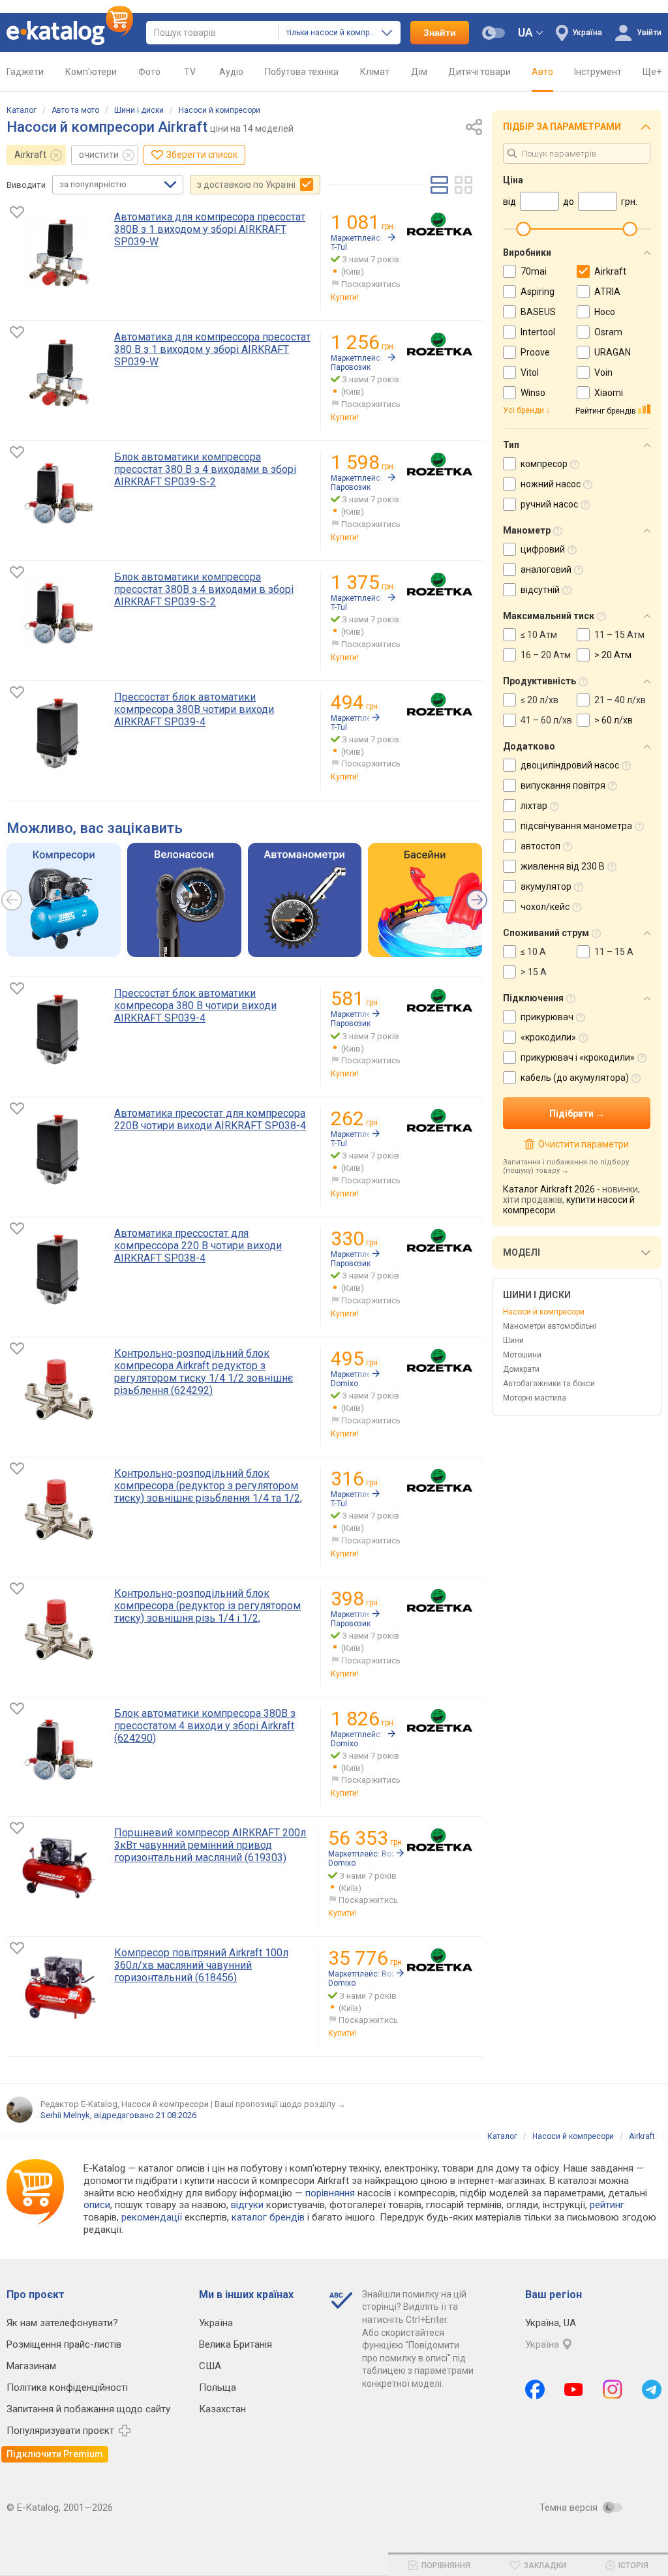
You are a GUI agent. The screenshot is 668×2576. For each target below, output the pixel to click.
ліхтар (534, 806)
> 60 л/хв (614, 720)
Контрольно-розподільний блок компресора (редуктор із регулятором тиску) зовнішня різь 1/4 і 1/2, (207, 1606)
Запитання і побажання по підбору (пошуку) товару (566, 1166)
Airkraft (30, 155)
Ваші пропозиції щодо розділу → (280, 2104)
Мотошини (522, 1355)
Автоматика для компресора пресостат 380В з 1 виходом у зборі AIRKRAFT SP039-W (210, 229)
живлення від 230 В (563, 866)
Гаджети (25, 72)
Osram (608, 332)
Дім (419, 72)
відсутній (540, 590)
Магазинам (31, 2366)
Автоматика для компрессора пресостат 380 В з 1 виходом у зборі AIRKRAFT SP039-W (212, 349)
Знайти (440, 33)
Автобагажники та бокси (549, 1384)
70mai (534, 271)
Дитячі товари (479, 72)
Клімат (375, 72)
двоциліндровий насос (570, 765)
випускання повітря (563, 785)
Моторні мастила (535, 1398)
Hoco (605, 312)
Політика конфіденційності (67, 2387)
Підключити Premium (55, 2454)
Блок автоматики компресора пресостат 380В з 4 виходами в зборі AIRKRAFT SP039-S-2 (204, 589)
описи (97, 2205)
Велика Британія (235, 2344)
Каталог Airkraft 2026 (549, 1189)
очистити (99, 155)
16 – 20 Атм (546, 655)
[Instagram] (613, 2389)
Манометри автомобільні (550, 1326)
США (210, 2366)
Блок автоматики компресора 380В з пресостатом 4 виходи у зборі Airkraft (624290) (205, 1726)
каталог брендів (268, 2217)
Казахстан (222, 2409)
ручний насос (549, 504)
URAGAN (613, 352)
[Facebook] (535, 2389)
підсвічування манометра (576, 826)
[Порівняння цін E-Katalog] (70, 33)
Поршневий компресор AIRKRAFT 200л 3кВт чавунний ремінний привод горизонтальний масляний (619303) (210, 1845)
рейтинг (607, 2205)
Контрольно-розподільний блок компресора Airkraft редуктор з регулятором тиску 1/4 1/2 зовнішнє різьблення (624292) (204, 1372)
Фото (149, 72)
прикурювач (547, 1017)
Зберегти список (202, 155)
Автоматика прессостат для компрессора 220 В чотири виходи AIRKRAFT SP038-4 (198, 1246)
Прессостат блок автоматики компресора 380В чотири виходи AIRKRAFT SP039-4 (194, 709)
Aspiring (538, 292)
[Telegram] (652, 2389)
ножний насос (551, 484)
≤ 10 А (533, 952)
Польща (218, 2387)
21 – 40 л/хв (620, 700)
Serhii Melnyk (65, 2115)
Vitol (530, 372)
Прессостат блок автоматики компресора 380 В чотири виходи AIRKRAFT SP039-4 (195, 1006)
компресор (544, 464)
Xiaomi (609, 393)
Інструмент (598, 72)
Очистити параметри (583, 1144)
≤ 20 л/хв (539, 700)
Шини (513, 1341)
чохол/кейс (545, 907)
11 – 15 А (614, 952)
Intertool (538, 332)
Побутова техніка (302, 72)
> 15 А (534, 972)
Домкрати (521, 1369)
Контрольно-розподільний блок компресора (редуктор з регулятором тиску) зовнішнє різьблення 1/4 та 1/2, (208, 1486)
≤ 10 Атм (539, 635)
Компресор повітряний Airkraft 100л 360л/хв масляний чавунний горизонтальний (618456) (201, 1965)
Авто (542, 72)
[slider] (523, 229)
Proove (535, 352)
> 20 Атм (613, 655)
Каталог (22, 110)
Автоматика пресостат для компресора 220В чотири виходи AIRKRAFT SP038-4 (210, 1119)
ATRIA (607, 292)
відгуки (247, 2205)
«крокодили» (548, 1037)
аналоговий (546, 569)
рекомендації (152, 2217)
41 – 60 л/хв (546, 720)
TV (190, 72)
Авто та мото (75, 110)
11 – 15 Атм (619, 635)
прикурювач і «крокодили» (578, 1057)
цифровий (543, 549)
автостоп (540, 846)
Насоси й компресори (220, 110)
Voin (603, 372)
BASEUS (538, 312)
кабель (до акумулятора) (575, 1078)
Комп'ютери (91, 72)
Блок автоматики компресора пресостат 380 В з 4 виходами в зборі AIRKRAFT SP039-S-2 (205, 469)
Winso (533, 393)
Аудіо (231, 72)
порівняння (330, 2193)
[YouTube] (574, 2389)
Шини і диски (139, 110)
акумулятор (546, 886)
